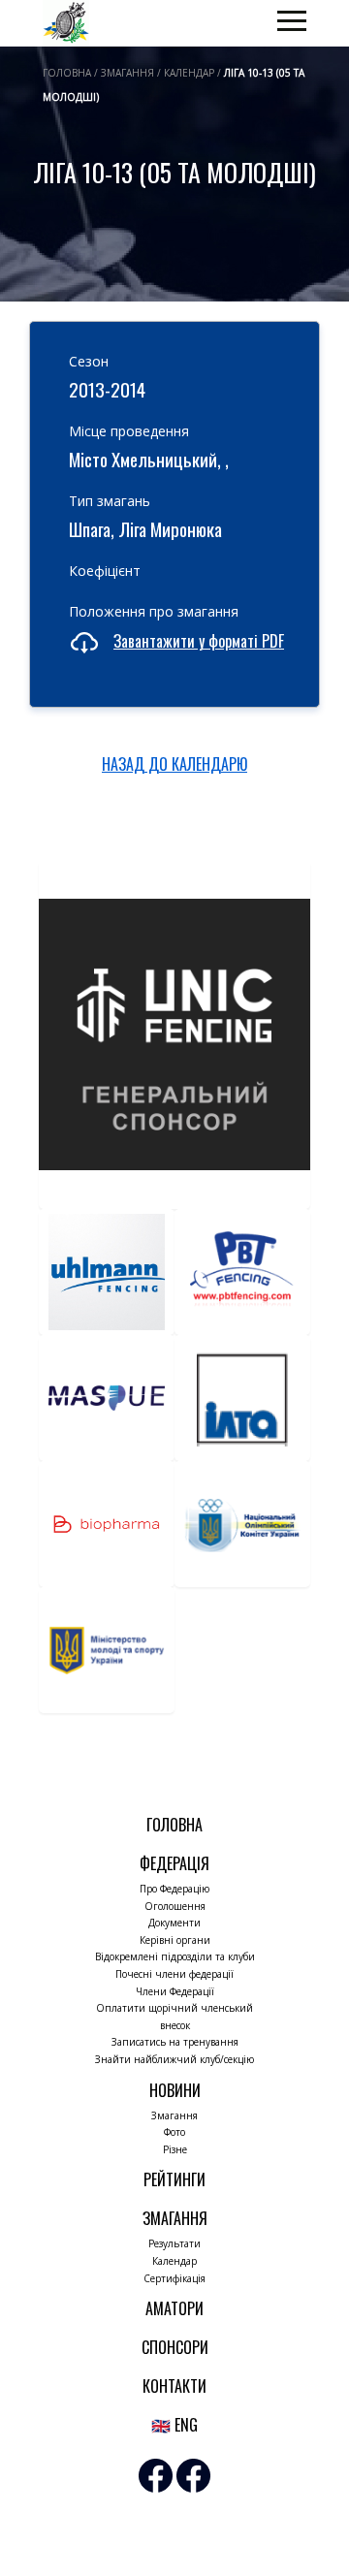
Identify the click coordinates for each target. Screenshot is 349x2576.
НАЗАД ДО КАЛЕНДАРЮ (174, 764)
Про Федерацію (174, 1889)
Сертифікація (174, 2278)
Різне (175, 2149)
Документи (174, 1923)
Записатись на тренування (175, 2042)
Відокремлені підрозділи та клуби (175, 1956)
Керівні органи (175, 1940)
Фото (174, 2132)
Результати (174, 2243)
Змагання (174, 2115)
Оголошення (175, 1906)
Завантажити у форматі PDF (199, 641)
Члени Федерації (175, 1991)
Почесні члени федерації (174, 1974)
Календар (174, 2261)
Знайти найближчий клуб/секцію (174, 2059)
